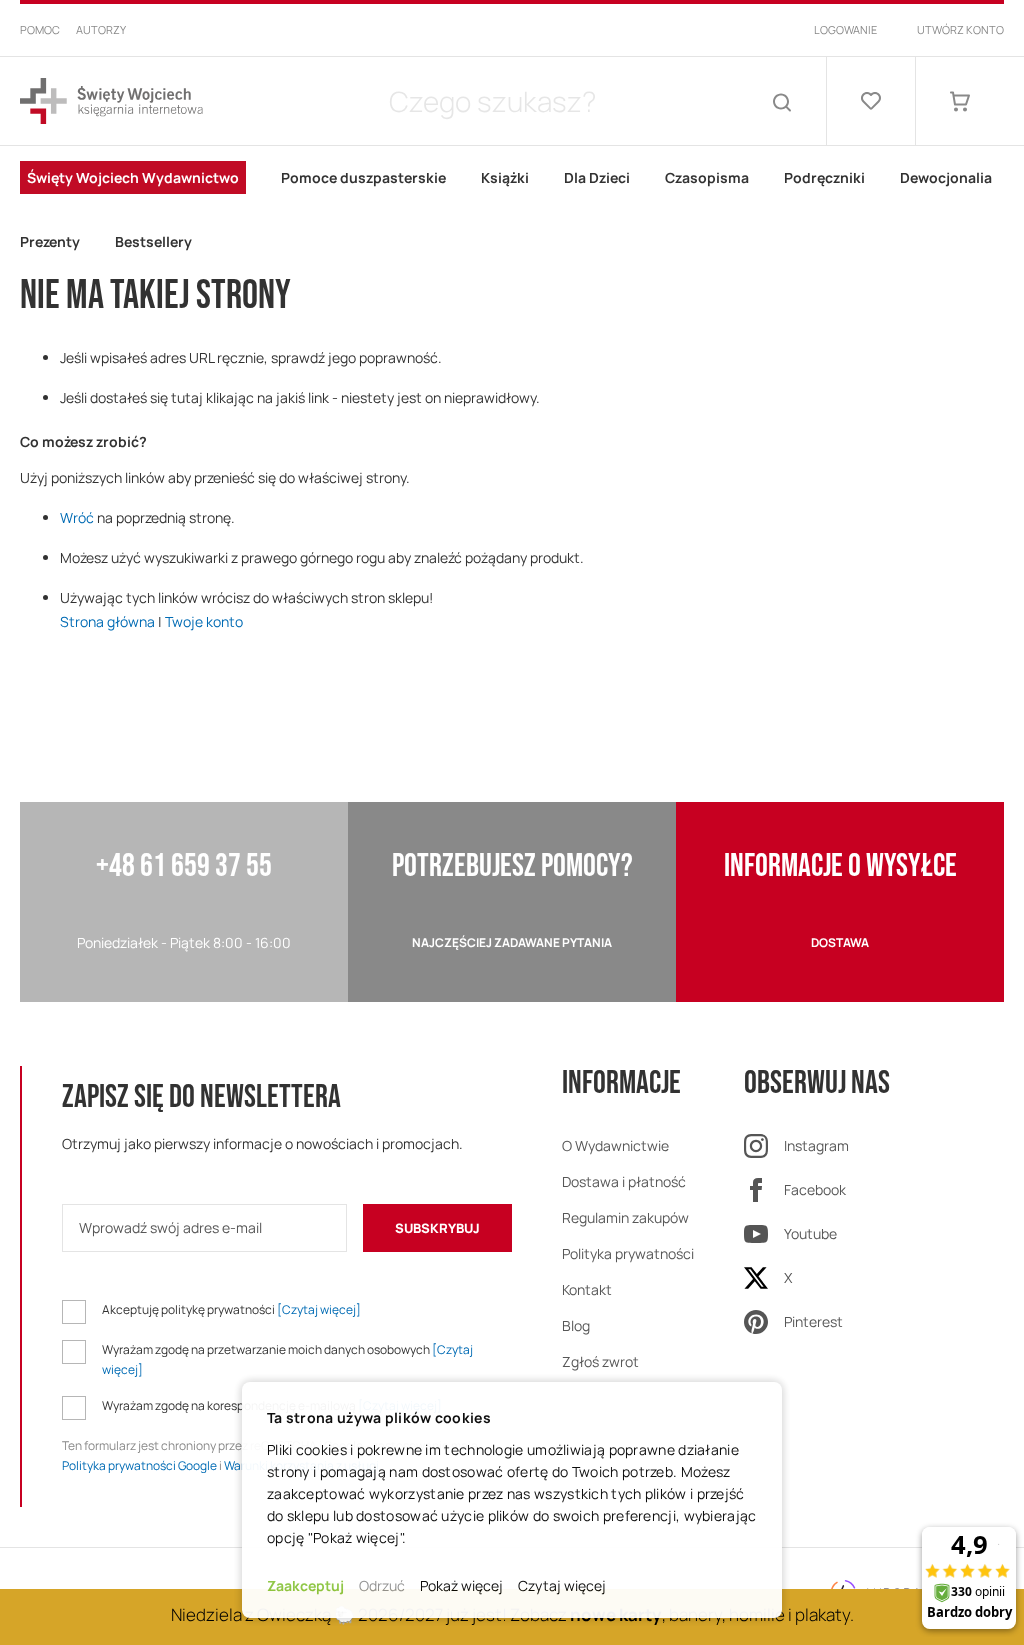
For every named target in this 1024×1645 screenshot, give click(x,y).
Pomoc (40, 29)
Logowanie (845, 29)
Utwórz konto (960, 29)
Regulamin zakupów (625, 1217)
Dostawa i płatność (624, 1181)
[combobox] (492, 101)
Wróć (77, 517)
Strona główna (107, 621)
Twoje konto (204, 621)
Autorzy (101, 29)
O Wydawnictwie (615, 1145)
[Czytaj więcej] (319, 1309)
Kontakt (587, 1289)
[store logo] (111, 101)
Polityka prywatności (628, 1253)
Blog (576, 1325)
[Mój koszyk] (960, 101)
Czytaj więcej (562, 1585)
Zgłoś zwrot (600, 1361)
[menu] (512, 210)
